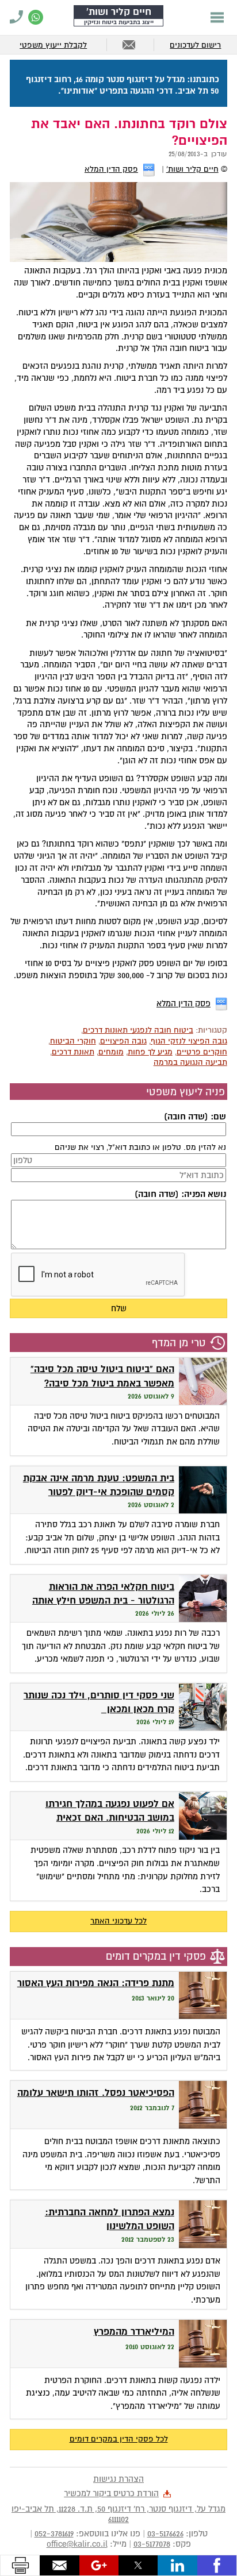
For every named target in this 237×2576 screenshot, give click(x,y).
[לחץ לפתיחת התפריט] (217, 17)
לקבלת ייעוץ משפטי (53, 45)
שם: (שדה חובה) (195, 1117)
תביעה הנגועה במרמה (190, 1062)
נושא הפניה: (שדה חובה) (180, 1194)
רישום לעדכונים (195, 45)
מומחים (111, 1052)
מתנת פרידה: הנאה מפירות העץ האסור (96, 1983)
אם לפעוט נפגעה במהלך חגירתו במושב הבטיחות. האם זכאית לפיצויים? (110, 1818)
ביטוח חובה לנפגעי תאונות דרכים (138, 1030)
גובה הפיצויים (123, 1041)
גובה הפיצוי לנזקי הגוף (189, 1041)
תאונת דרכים (73, 1052)
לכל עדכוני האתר (118, 1921)
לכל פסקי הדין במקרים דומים (119, 2439)
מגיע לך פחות (150, 1052)
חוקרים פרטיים (202, 1052)
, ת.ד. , (118, 2514)
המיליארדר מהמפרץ (134, 2332)
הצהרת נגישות (118, 2479)
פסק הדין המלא (111, 169)
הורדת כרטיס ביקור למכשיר (111, 2493)
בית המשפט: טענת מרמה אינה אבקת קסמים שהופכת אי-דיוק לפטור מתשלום (99, 1492)
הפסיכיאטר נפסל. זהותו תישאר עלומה (96, 2093)
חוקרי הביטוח (73, 1041)
